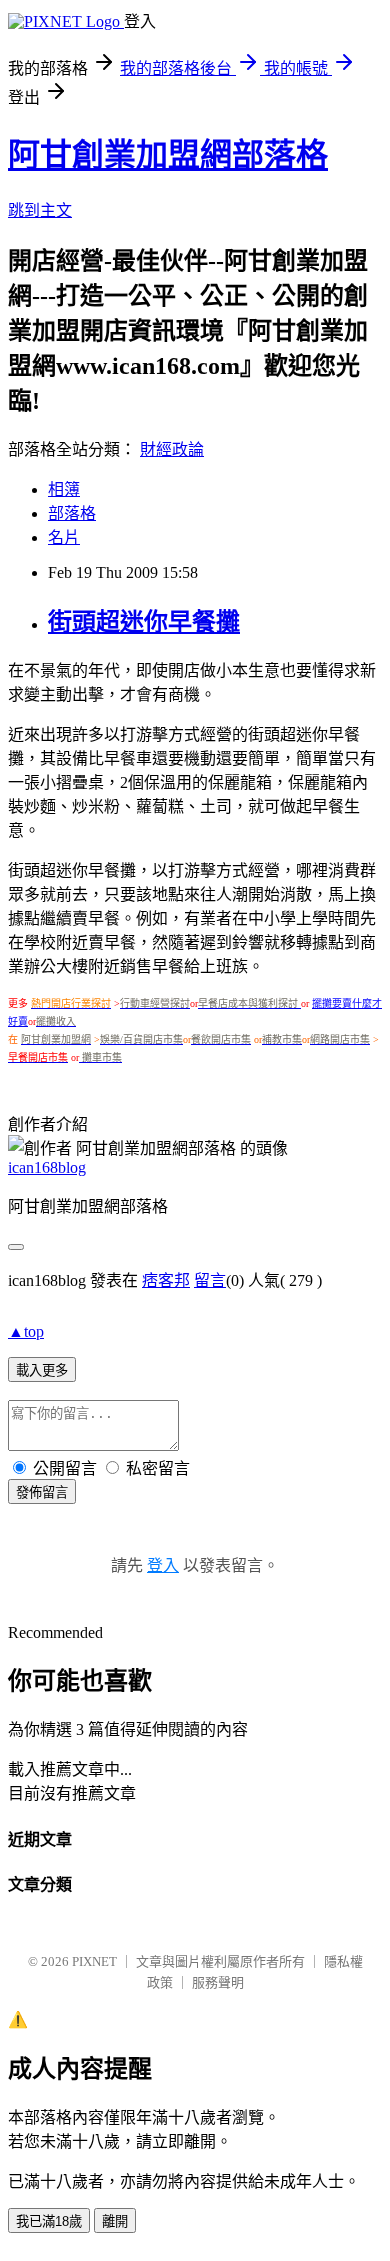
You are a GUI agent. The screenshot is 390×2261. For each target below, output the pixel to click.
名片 (64, 537)
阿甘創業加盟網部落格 (168, 155)
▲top (26, 1331)
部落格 (72, 513)
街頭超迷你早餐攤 (144, 622)
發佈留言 (42, 1492)
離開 (115, 2221)
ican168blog (47, 1167)
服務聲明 (218, 1982)
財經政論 (172, 449)
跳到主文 (40, 210)
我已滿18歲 (49, 2221)
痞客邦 (166, 1280)
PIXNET (94, 1961)
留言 (210, 1280)
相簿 (64, 489)
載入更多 (42, 1370)
